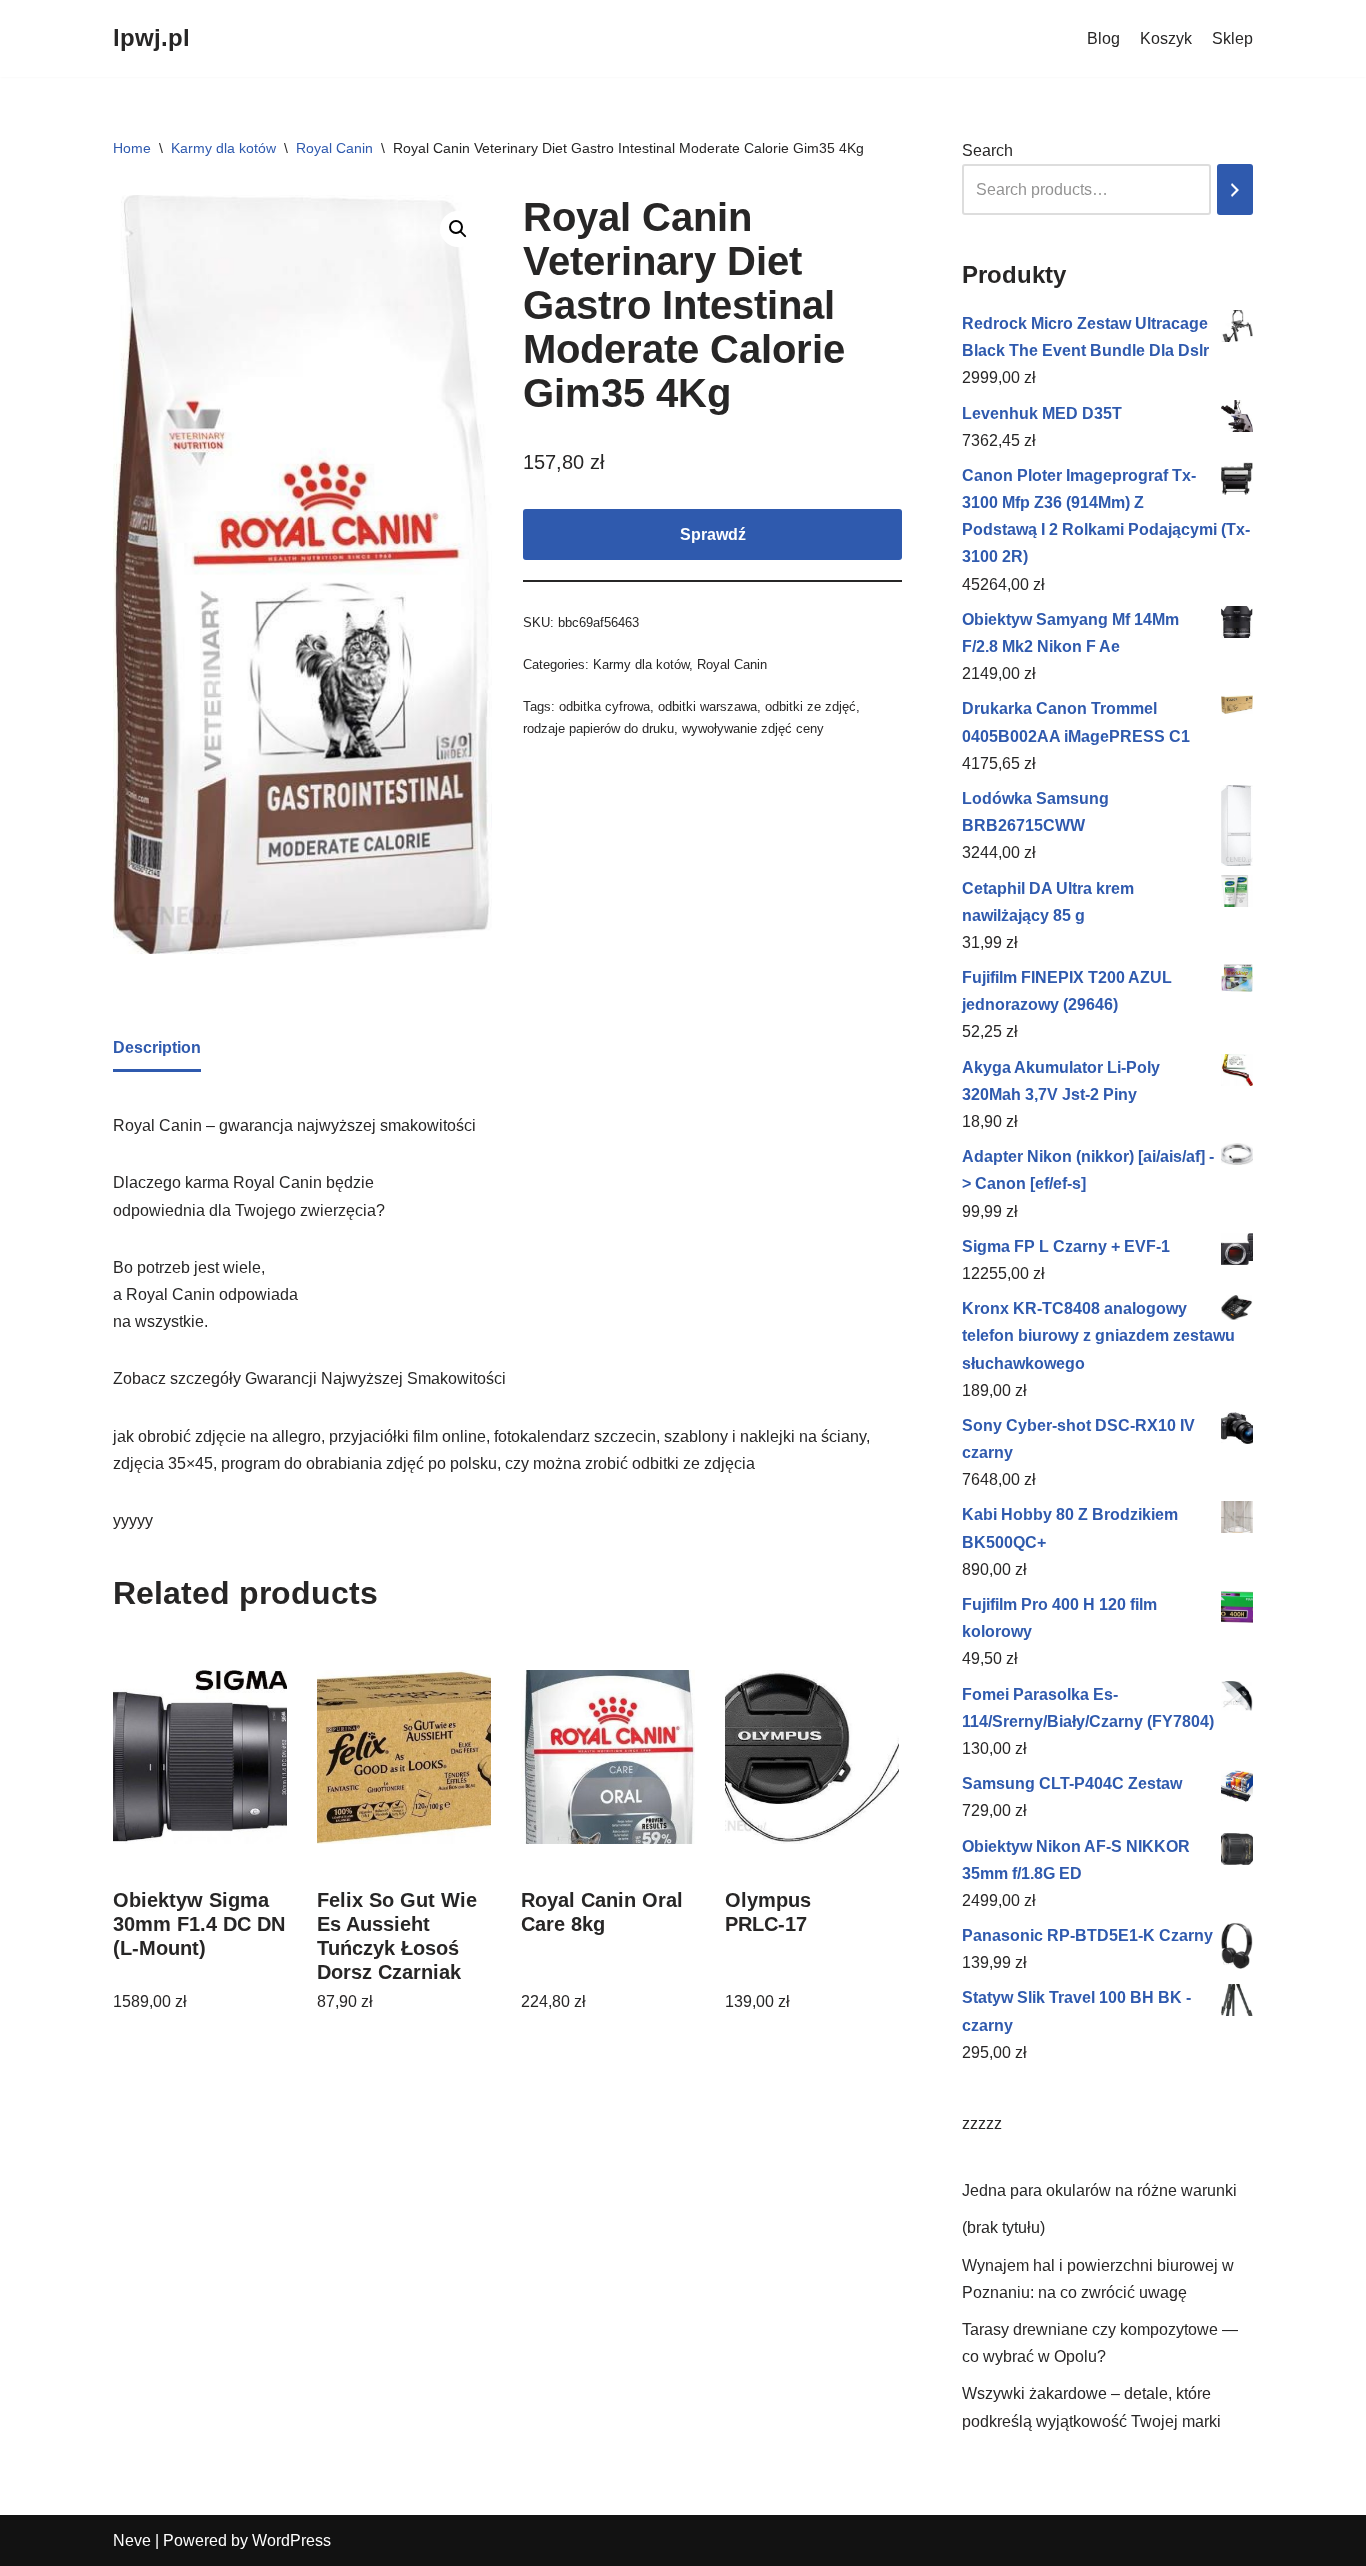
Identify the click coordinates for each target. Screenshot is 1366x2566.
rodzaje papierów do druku (598, 728)
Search (987, 150)
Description (157, 1047)
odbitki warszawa (707, 706)
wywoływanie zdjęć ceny (753, 728)
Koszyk (1166, 38)
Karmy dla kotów (223, 148)
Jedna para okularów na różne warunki (1099, 2190)
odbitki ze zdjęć (810, 706)
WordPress (291, 2540)
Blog (1103, 38)
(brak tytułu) (1003, 2227)
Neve (132, 2540)
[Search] (1235, 189)
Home (132, 148)
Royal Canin (334, 148)
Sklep (1232, 38)
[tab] (157, 1049)
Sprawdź (713, 534)
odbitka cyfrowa (604, 706)
